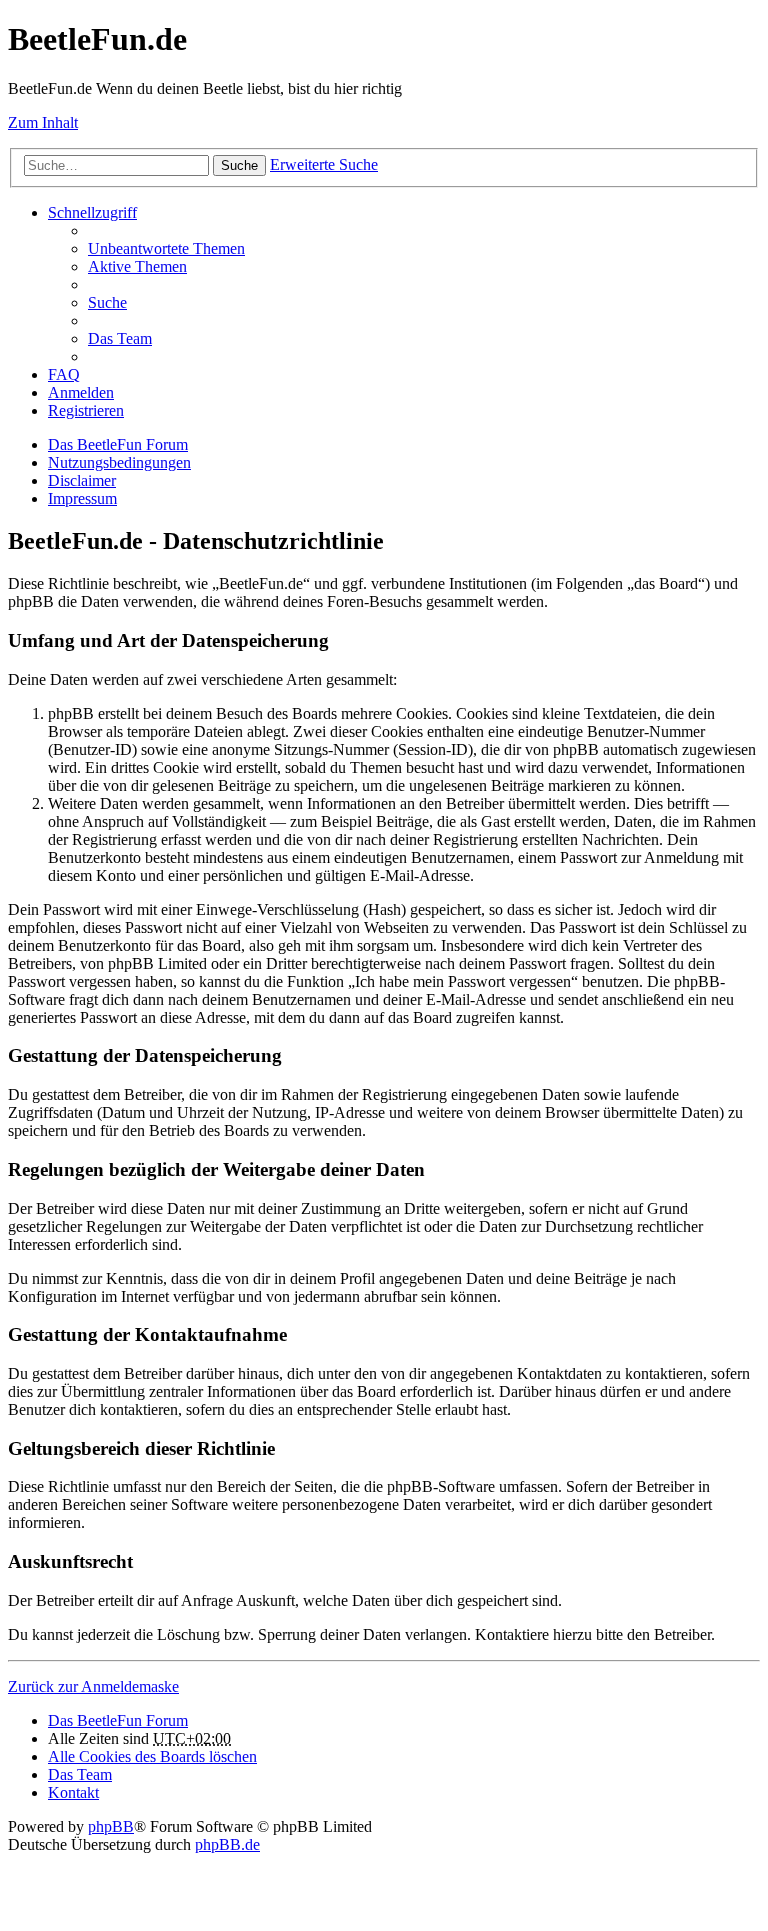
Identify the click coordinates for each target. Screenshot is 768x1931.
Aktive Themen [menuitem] (137, 266)
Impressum (82, 498)
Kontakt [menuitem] (73, 1792)
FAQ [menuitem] (64, 374)
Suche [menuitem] (107, 302)
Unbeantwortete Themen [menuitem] (166, 248)
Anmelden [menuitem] (81, 392)
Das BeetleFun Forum (118, 444)
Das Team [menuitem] (120, 338)
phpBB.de (227, 1844)
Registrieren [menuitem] (86, 410)
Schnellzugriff (92, 212)
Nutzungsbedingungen (119, 462)
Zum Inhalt (43, 122)
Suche (239, 165)
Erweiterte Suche (324, 164)
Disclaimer (82, 480)
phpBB (111, 1826)
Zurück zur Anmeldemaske (93, 1686)
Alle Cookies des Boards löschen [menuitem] (152, 1756)
